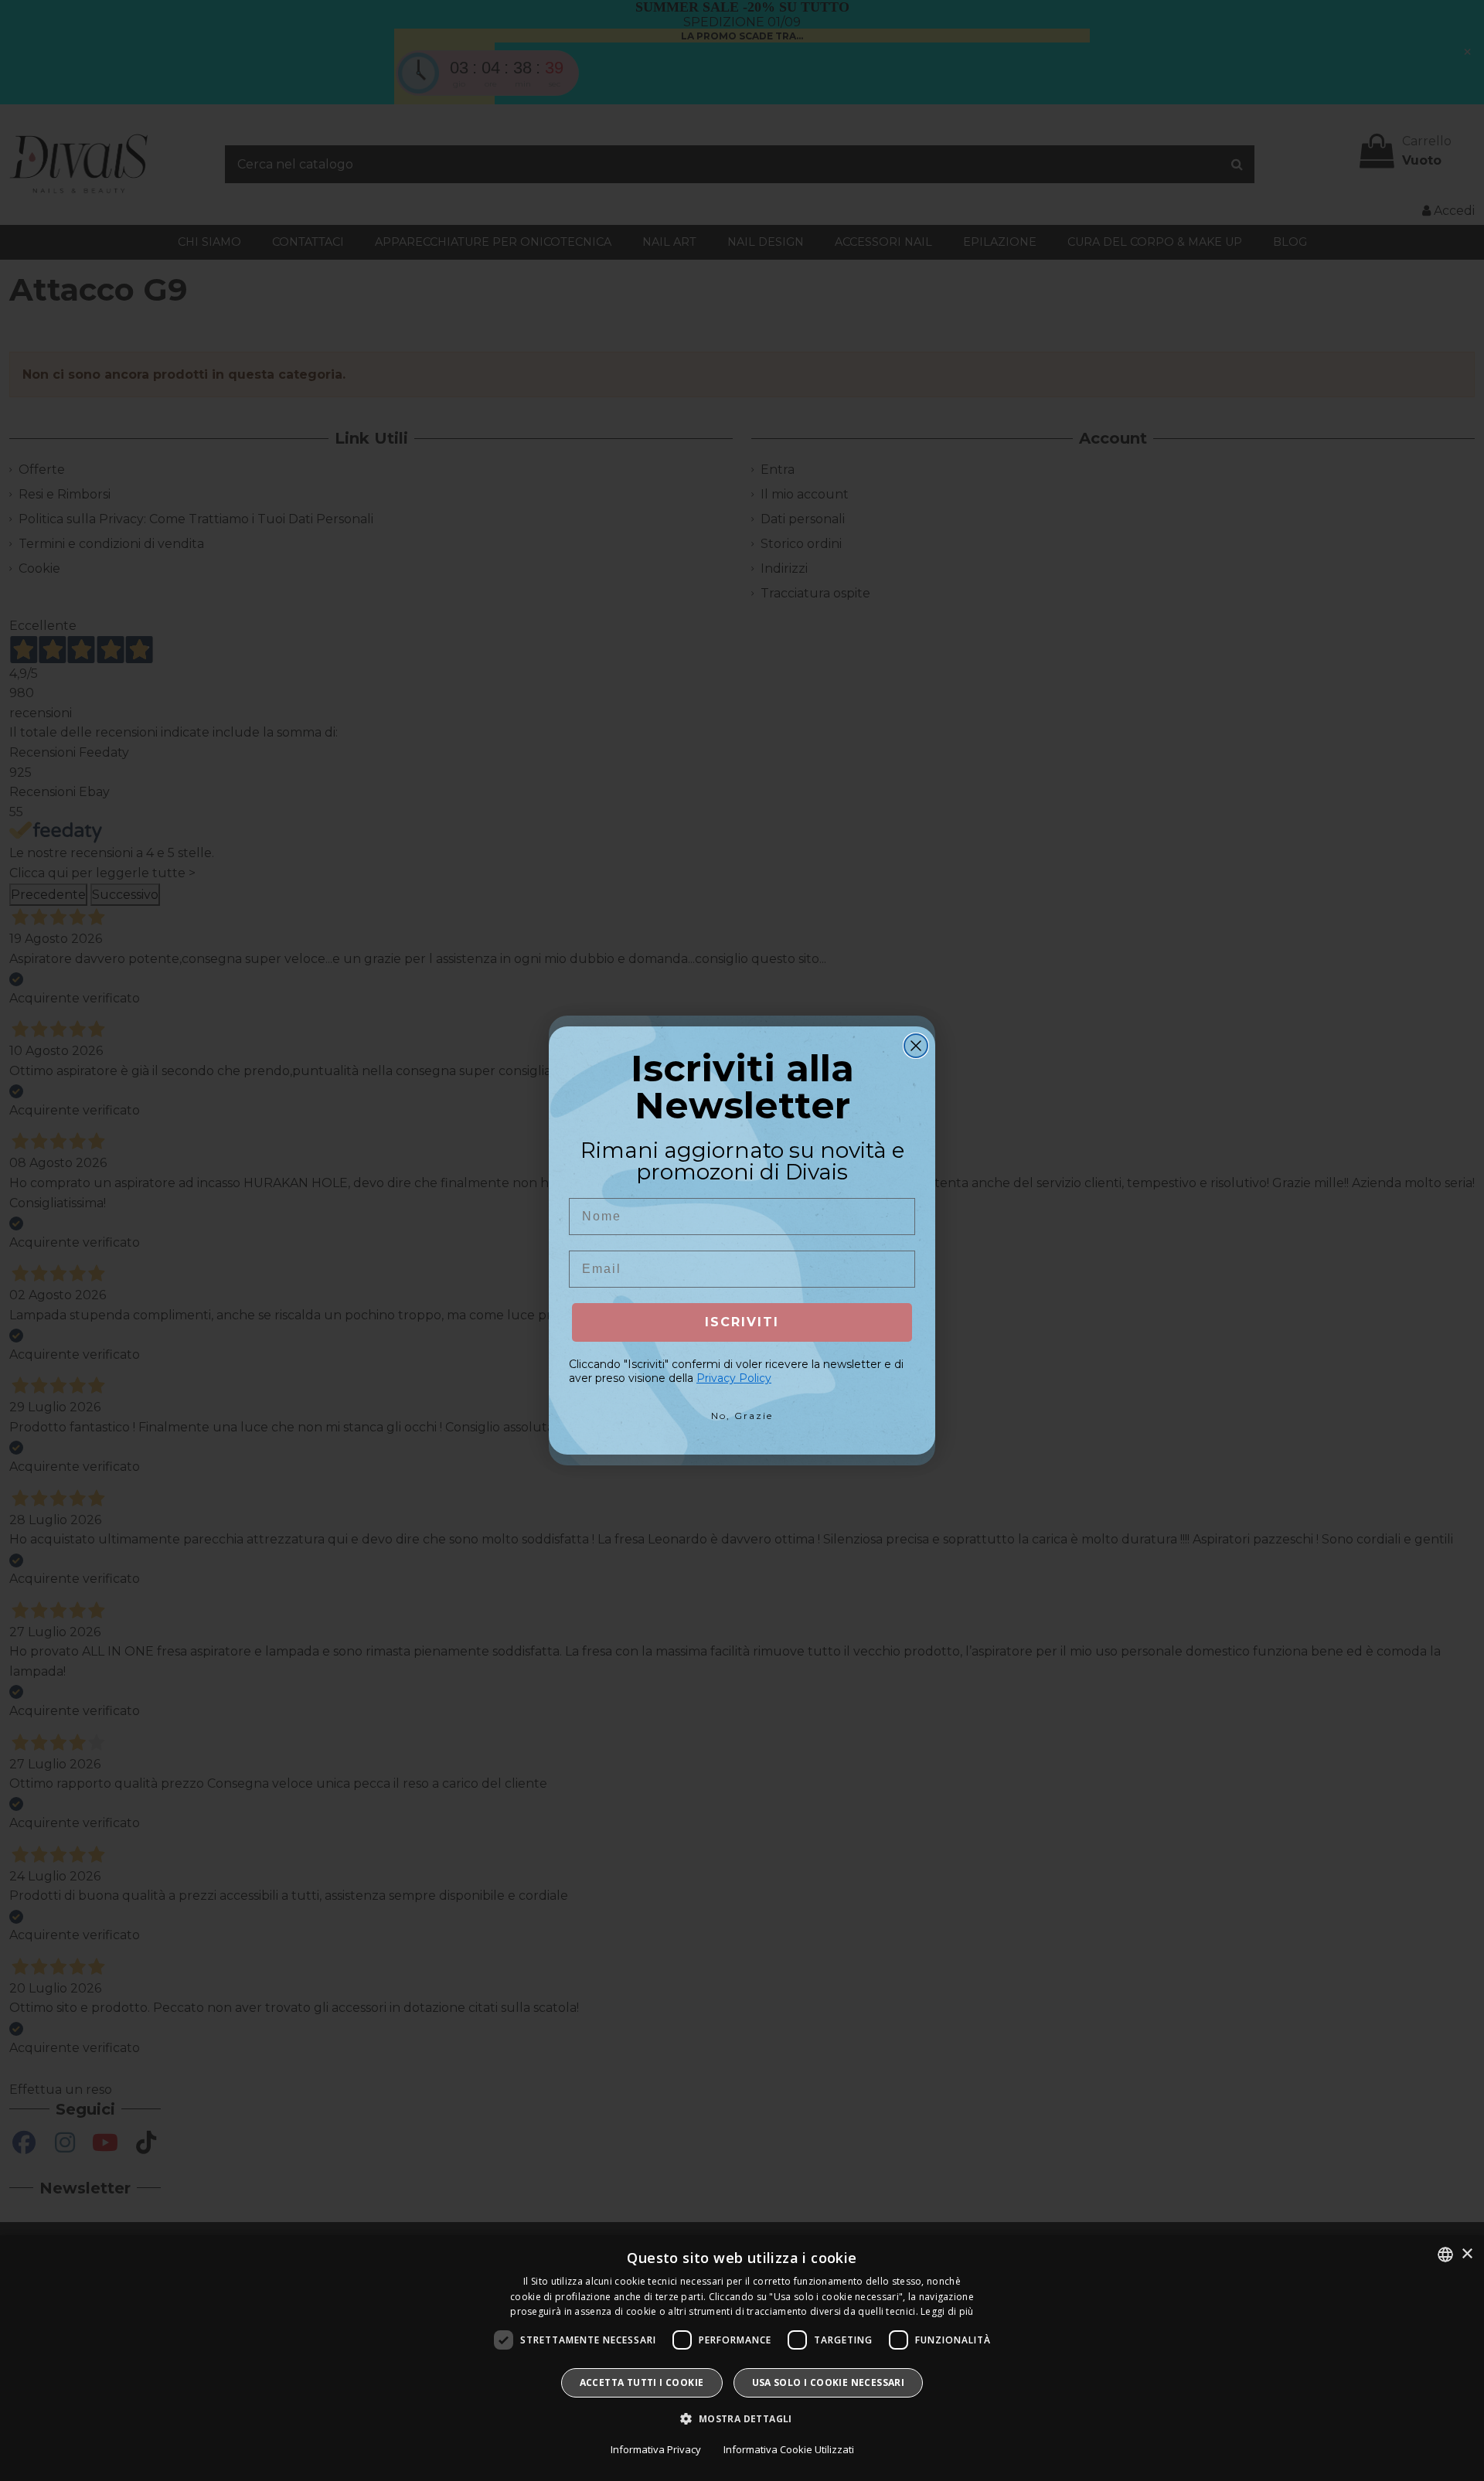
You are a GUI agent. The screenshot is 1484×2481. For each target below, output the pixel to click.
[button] (742, 2419)
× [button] (1467, 2254)
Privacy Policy (734, 1378)
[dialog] (742, 2358)
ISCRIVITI (742, 1322)
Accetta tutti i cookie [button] (642, 2382)
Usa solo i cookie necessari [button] (829, 2382)
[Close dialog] (916, 1046)
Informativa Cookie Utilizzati (789, 2449)
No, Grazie (742, 1416)
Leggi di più (947, 2311)
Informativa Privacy (656, 2449)
